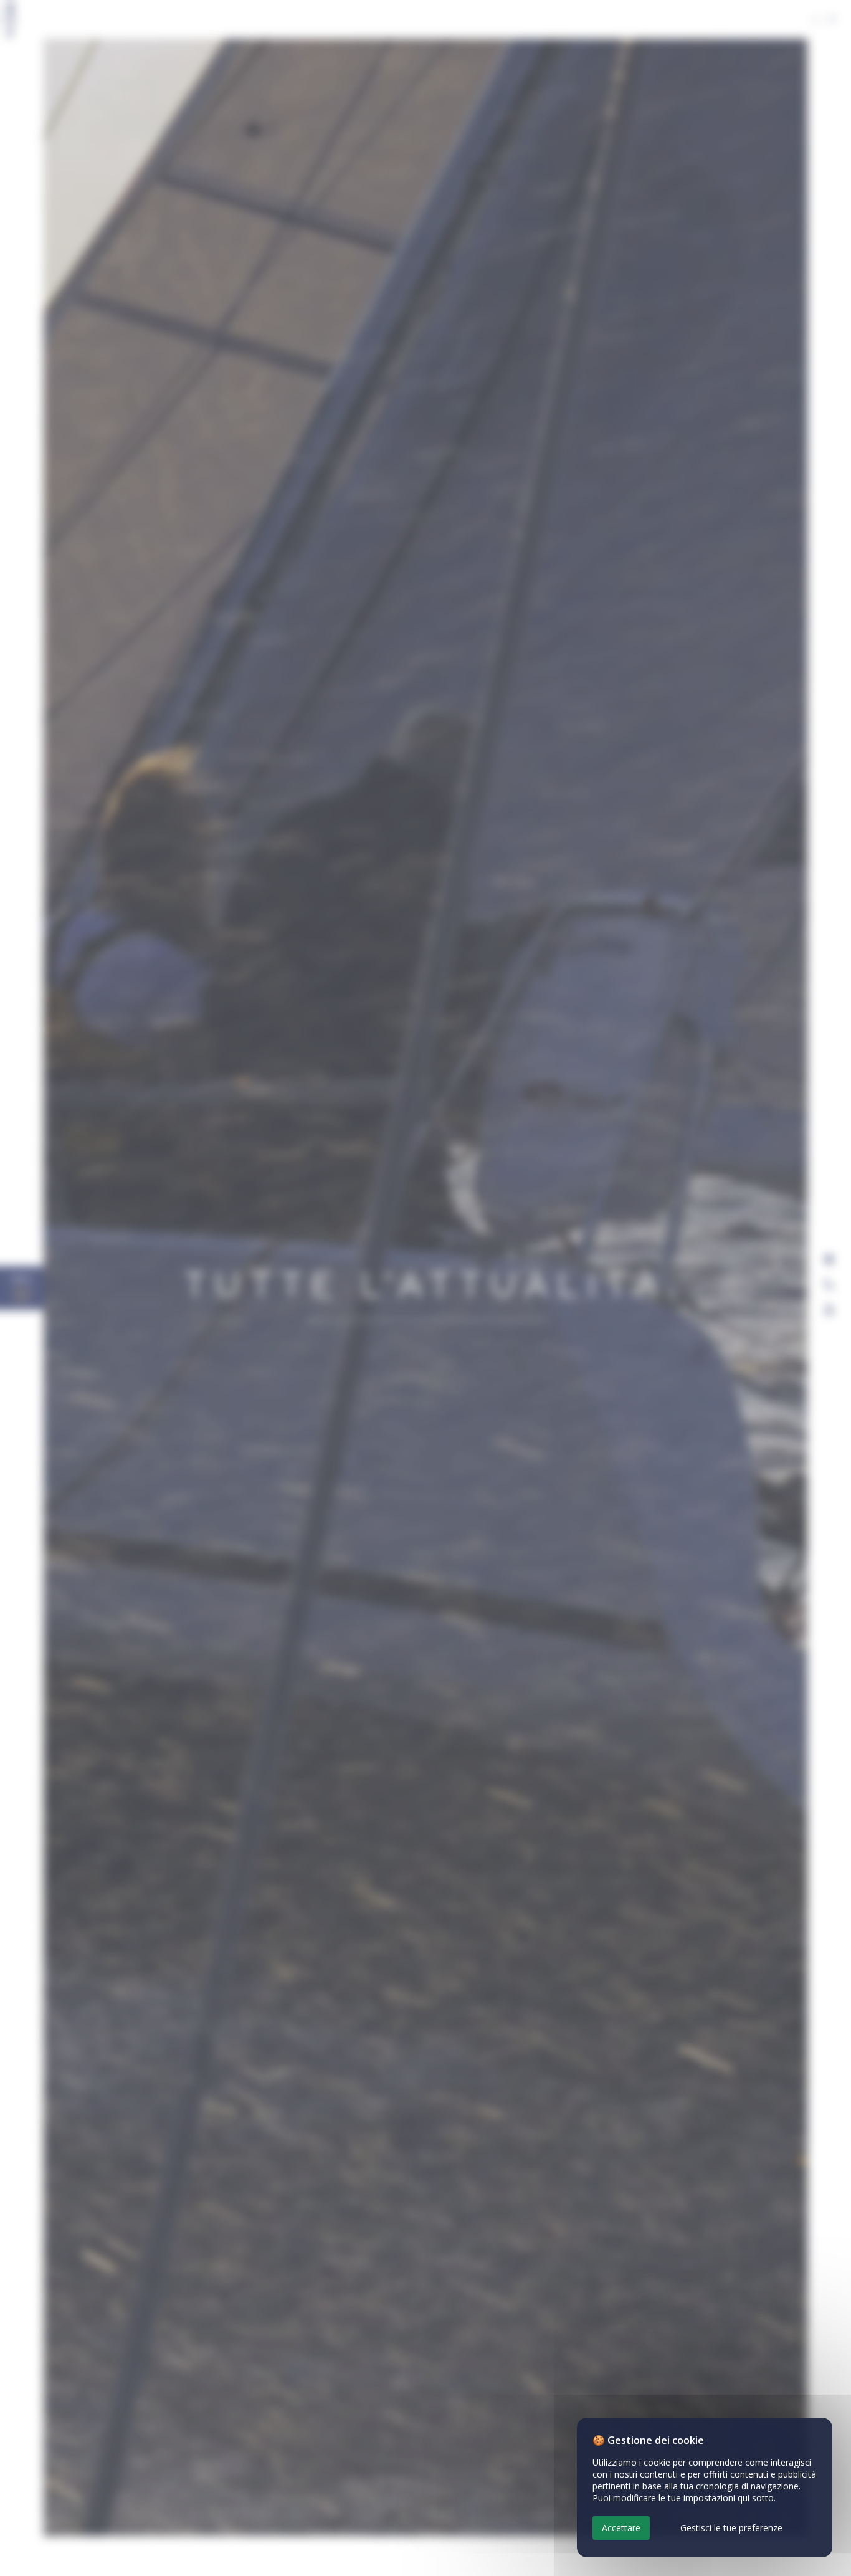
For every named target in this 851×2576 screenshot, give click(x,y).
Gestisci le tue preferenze (731, 2528)
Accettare (621, 2528)
